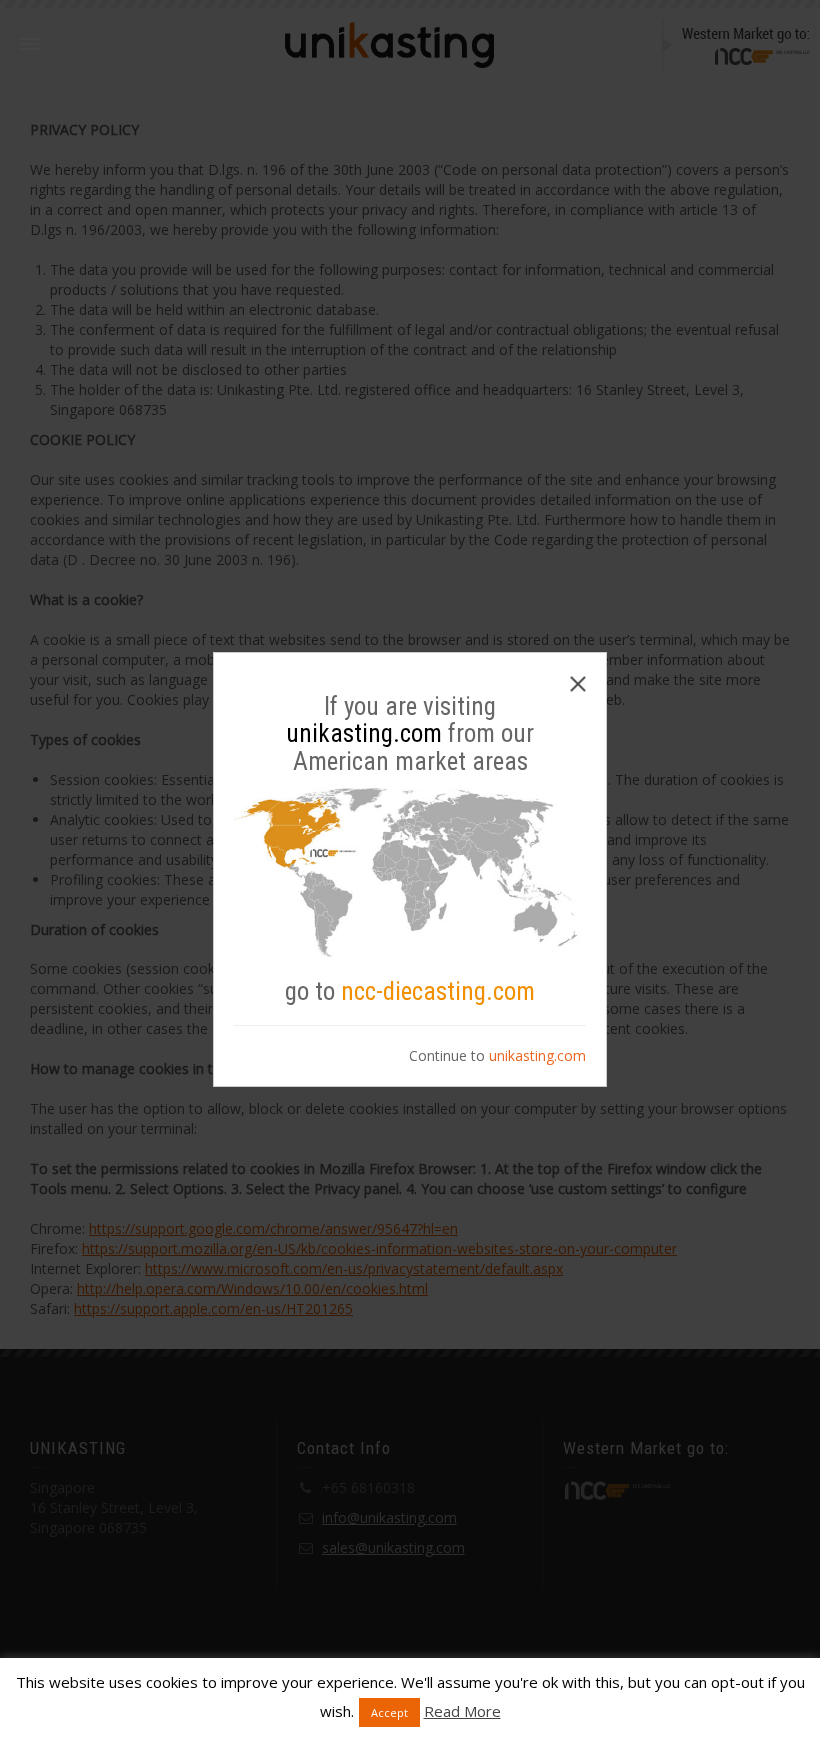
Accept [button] (389, 1712)
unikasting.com (537, 1055)
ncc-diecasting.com (438, 991)
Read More (462, 1711)
